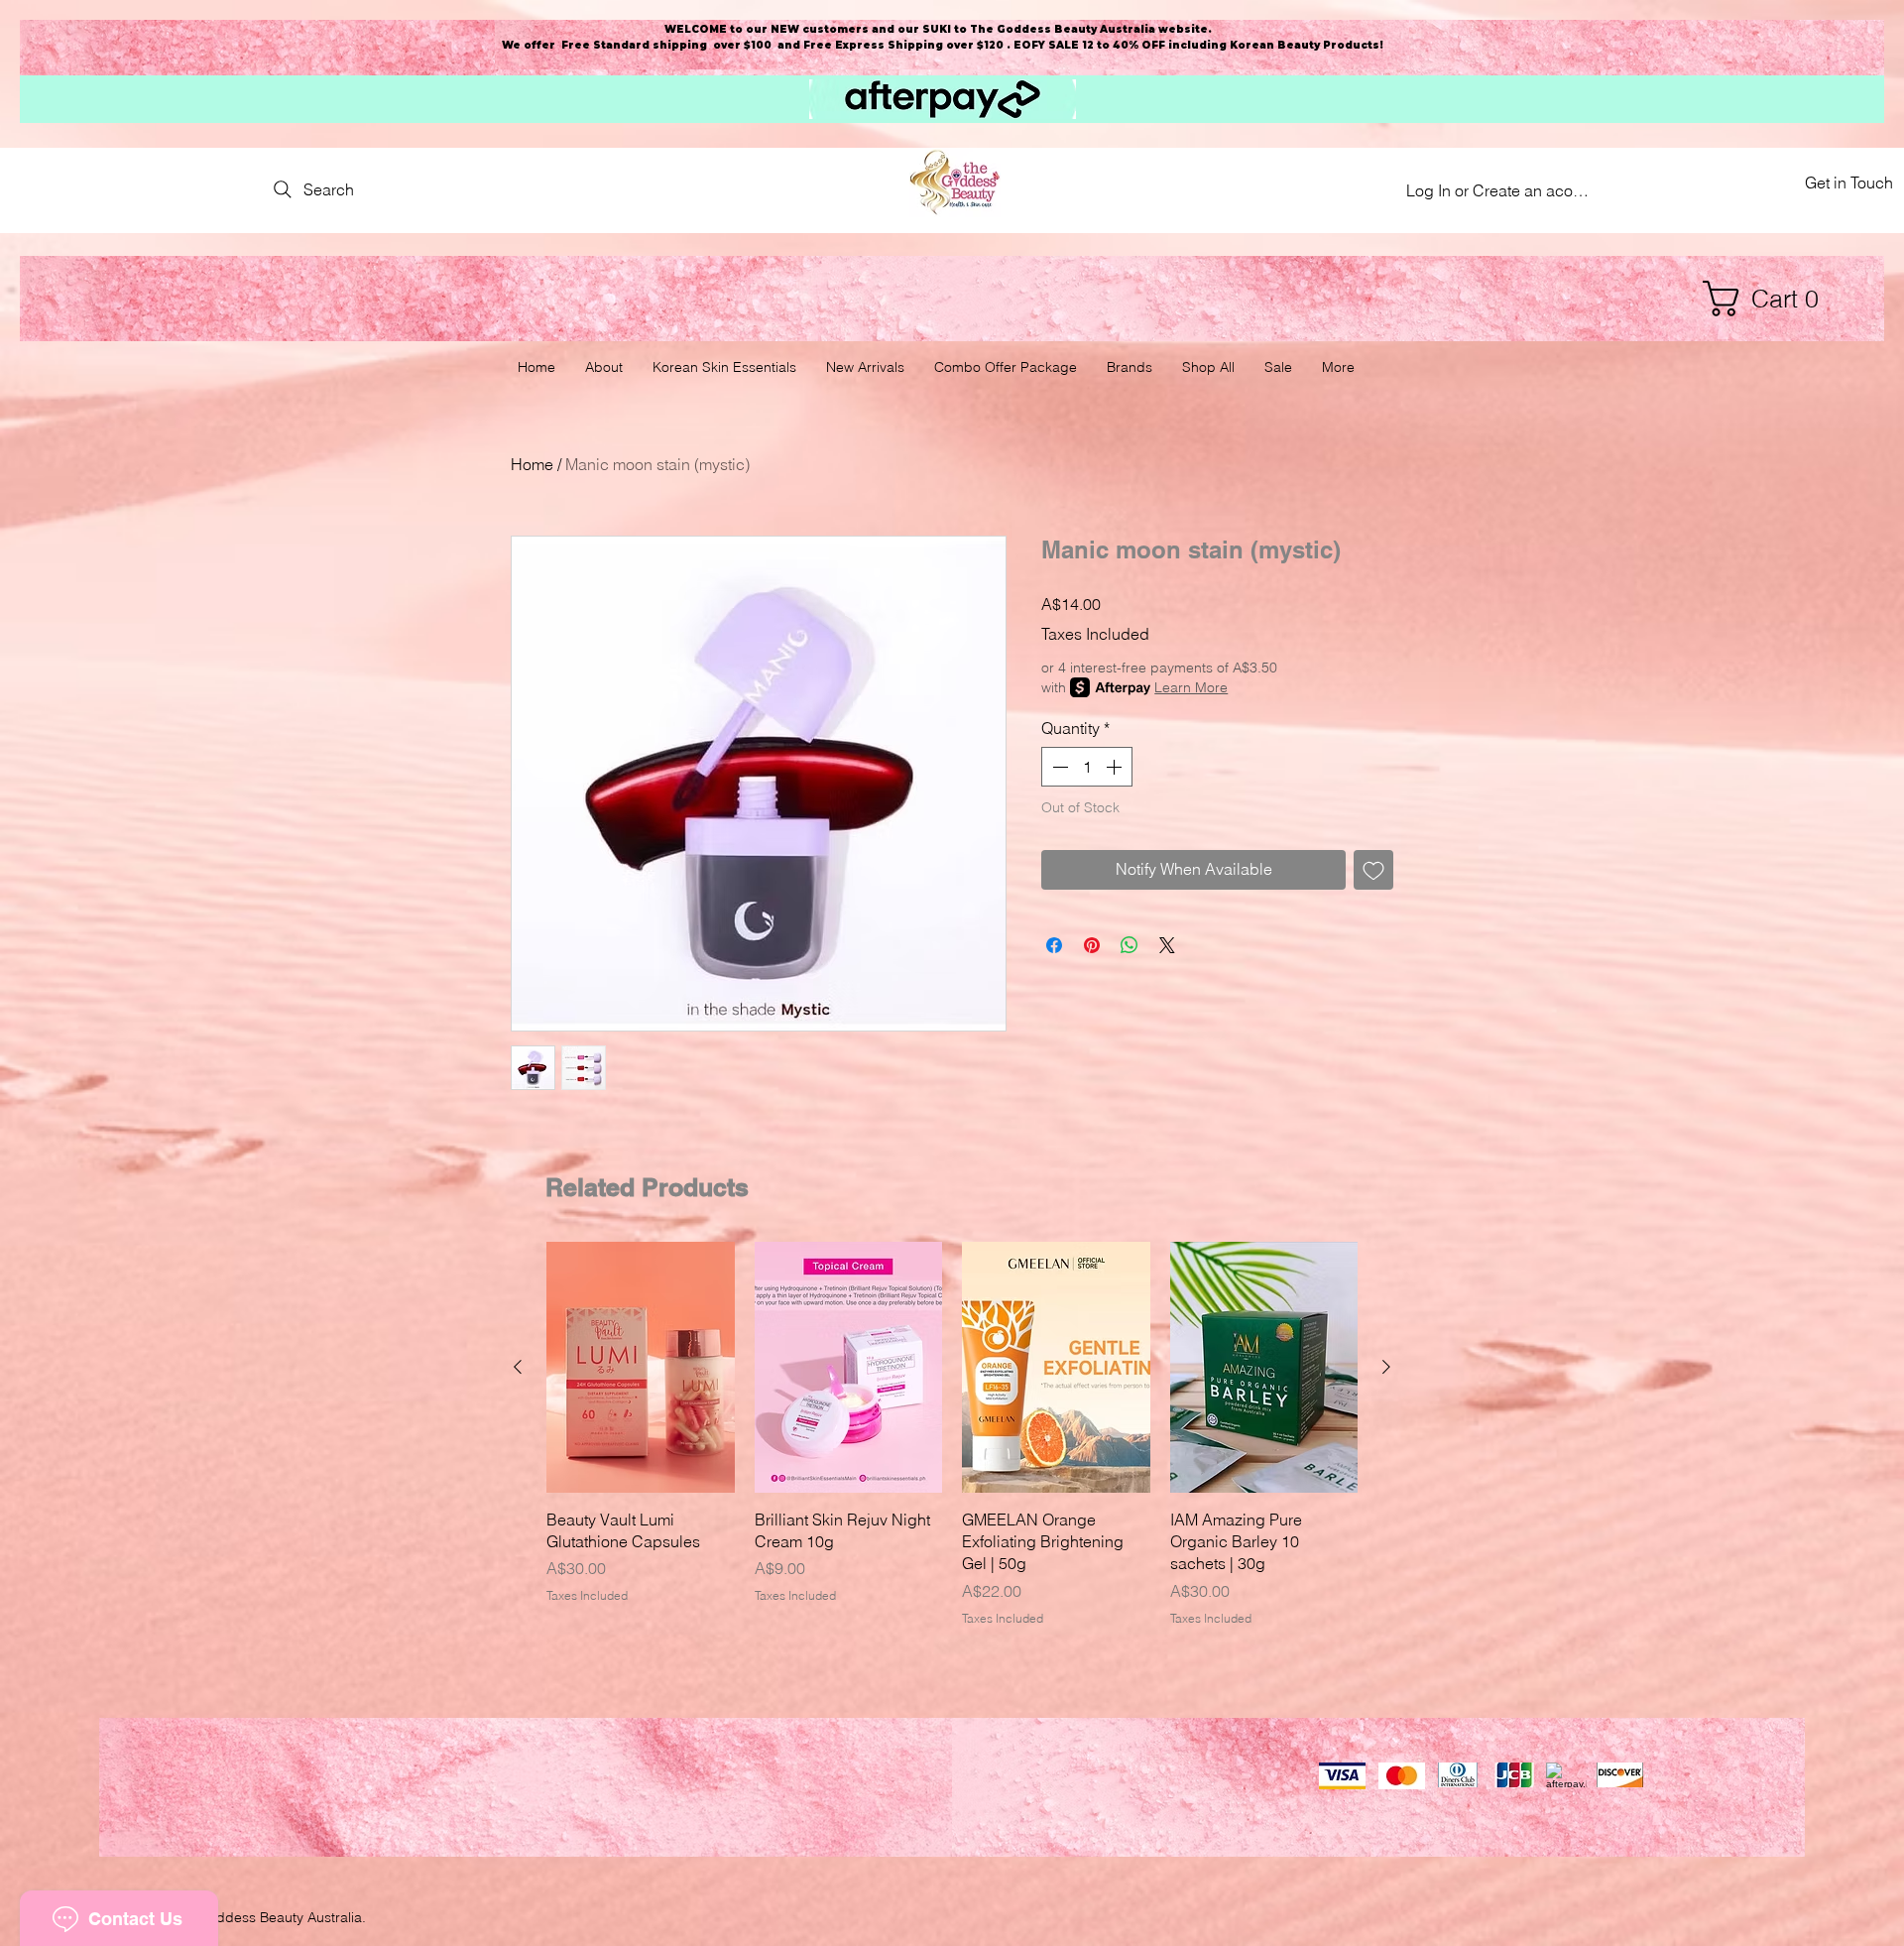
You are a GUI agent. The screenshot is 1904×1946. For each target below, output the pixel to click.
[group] (952, 1435)
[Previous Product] (518, 1367)
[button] (1770, 299)
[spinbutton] (1087, 767)
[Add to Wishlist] (1373, 870)
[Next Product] (1386, 1367)
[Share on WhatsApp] (1130, 945)
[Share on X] (1167, 945)
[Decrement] (1058, 767)
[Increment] (1116, 767)
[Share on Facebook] (1054, 945)
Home (532, 464)
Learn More (1191, 687)
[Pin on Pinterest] (1092, 945)
